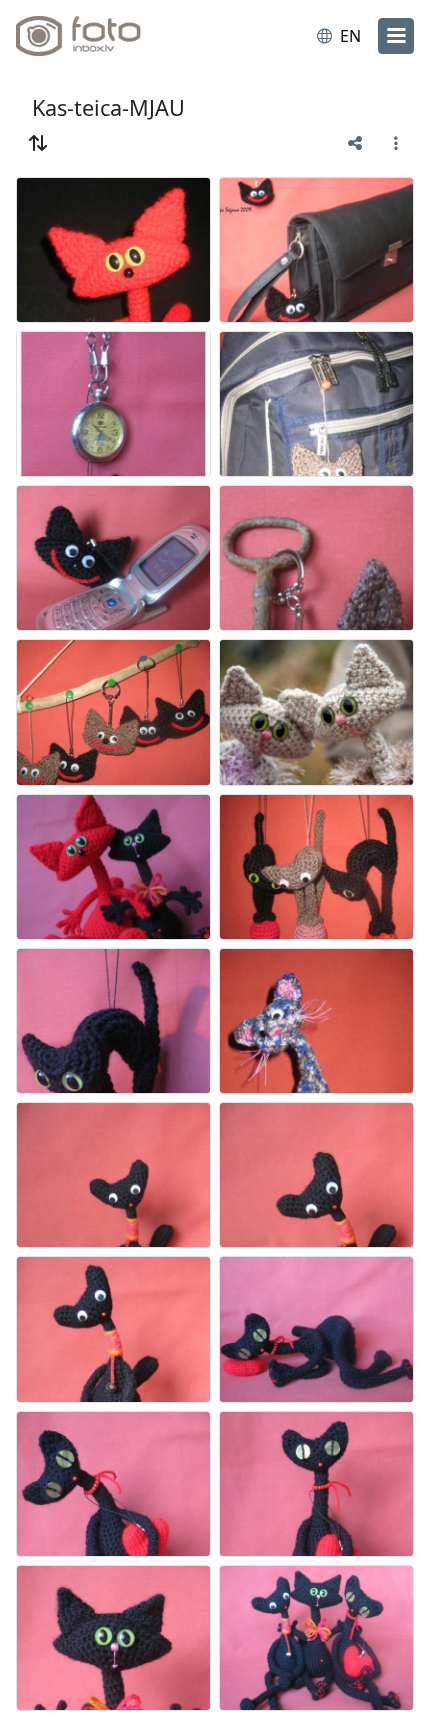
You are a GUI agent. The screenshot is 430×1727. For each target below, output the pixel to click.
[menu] (396, 36)
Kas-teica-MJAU (108, 107)
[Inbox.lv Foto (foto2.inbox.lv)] (98, 36)
